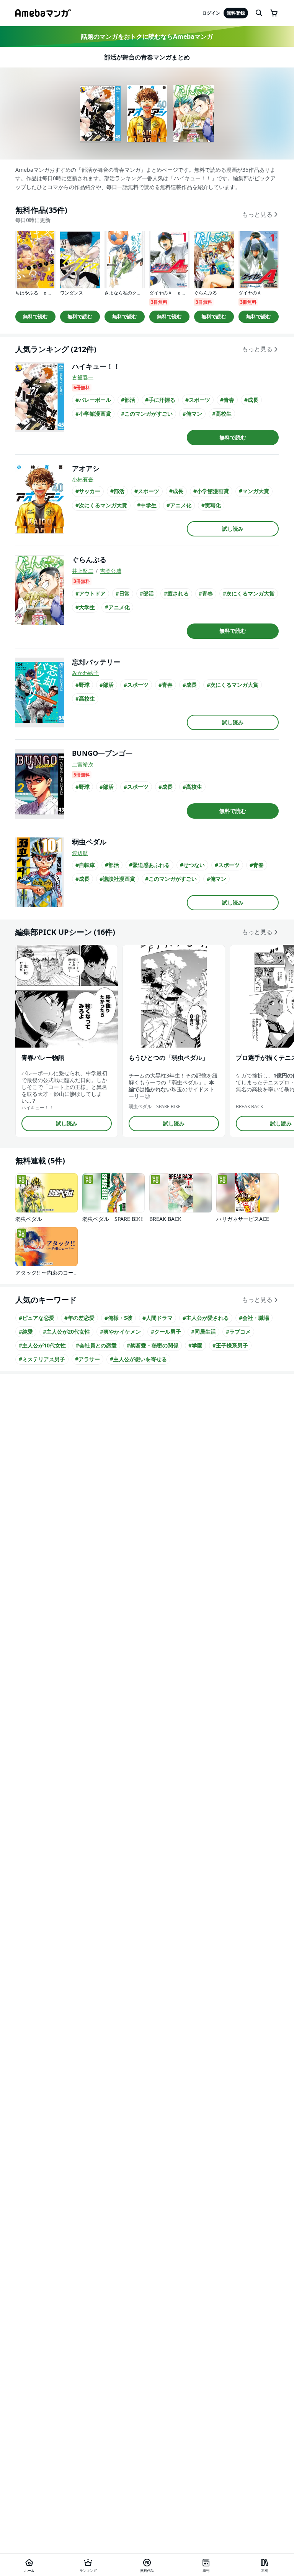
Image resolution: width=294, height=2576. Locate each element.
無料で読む (35, 316)
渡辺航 (80, 853)
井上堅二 (83, 571)
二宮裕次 (83, 764)
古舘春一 (83, 377)
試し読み (233, 529)
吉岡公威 (111, 571)
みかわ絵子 (85, 673)
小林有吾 (83, 479)
